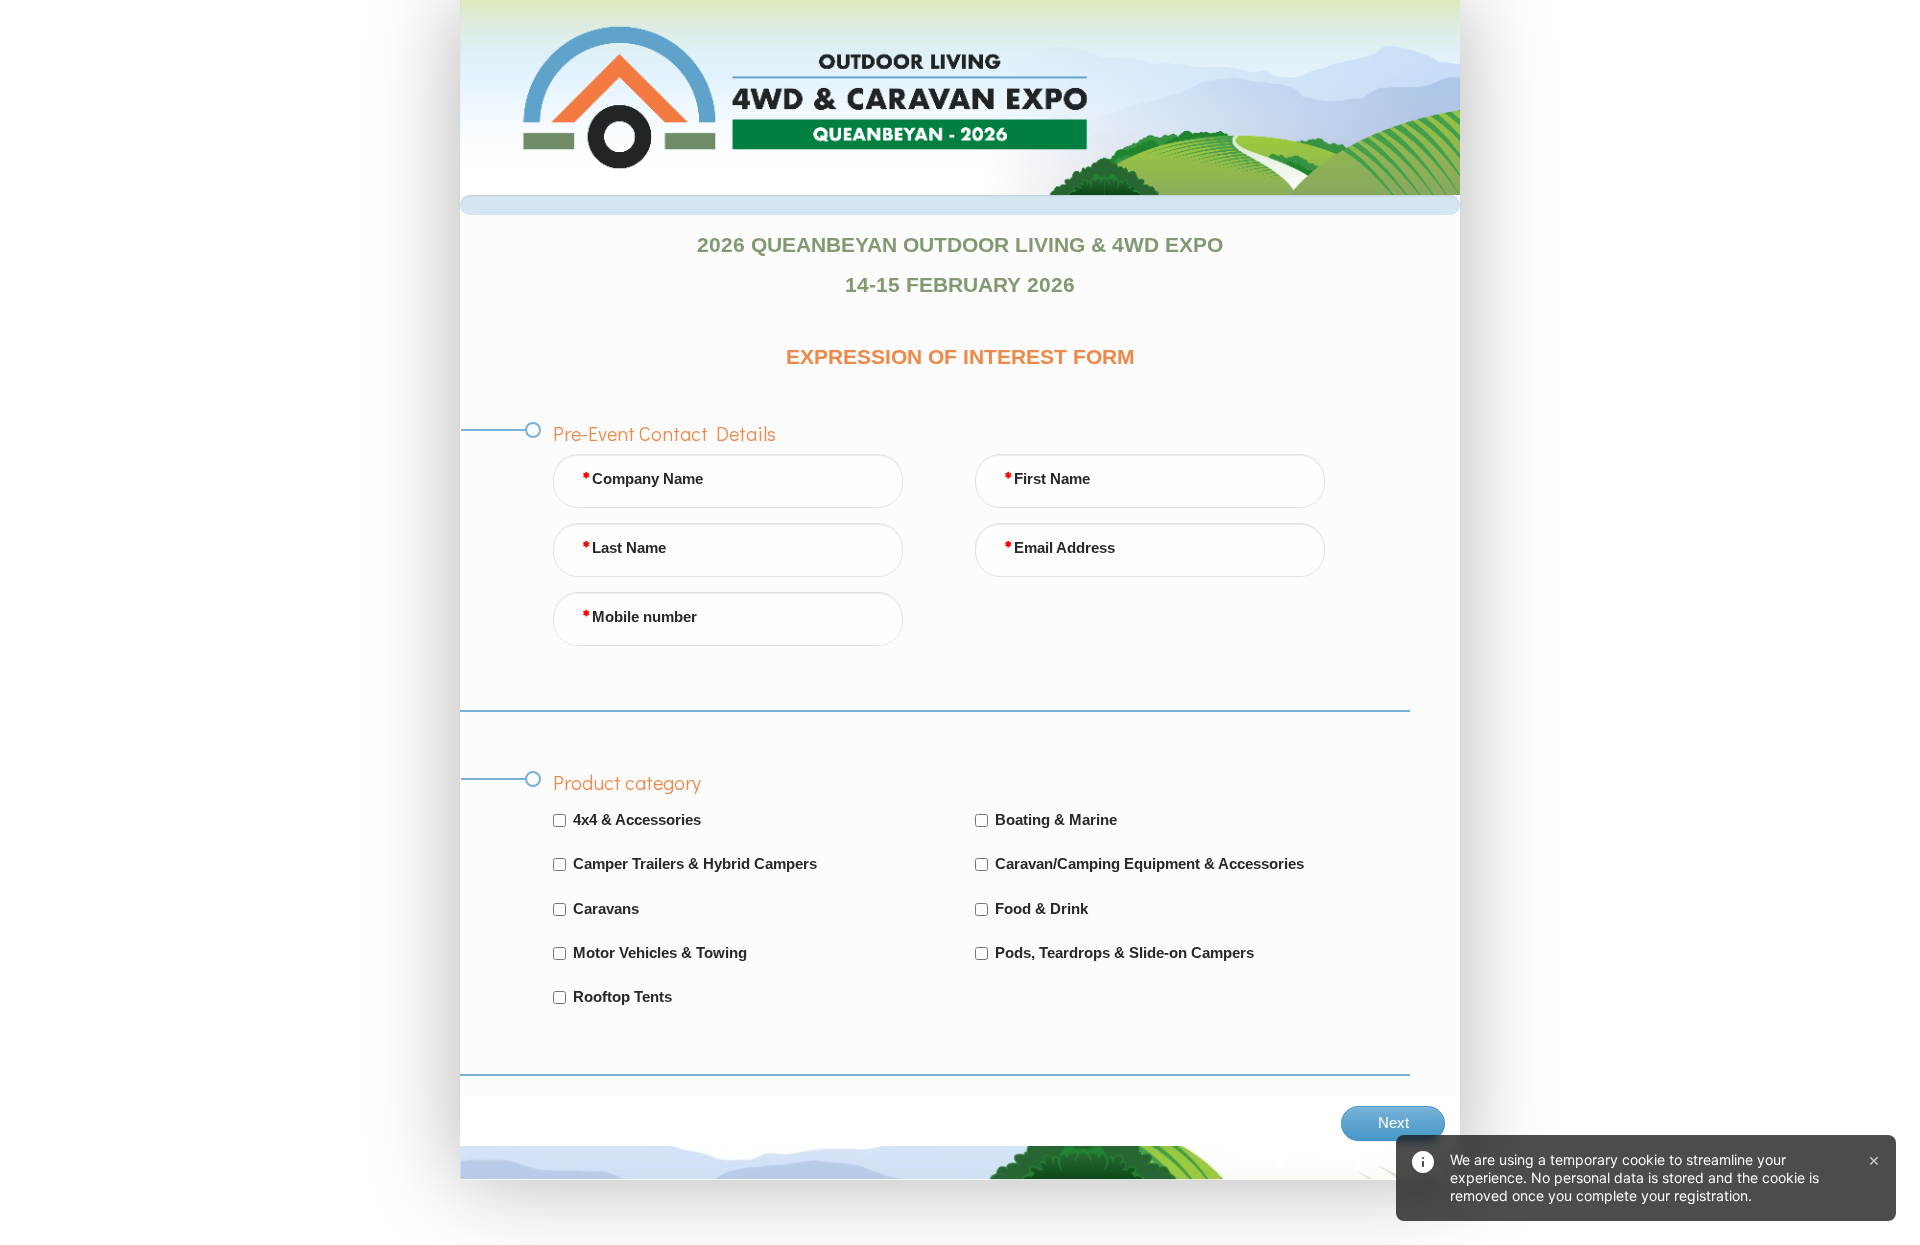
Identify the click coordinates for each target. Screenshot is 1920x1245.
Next (1393, 1123)
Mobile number (644, 617)
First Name (1052, 479)
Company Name (647, 479)
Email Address (1064, 548)
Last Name (629, 548)
